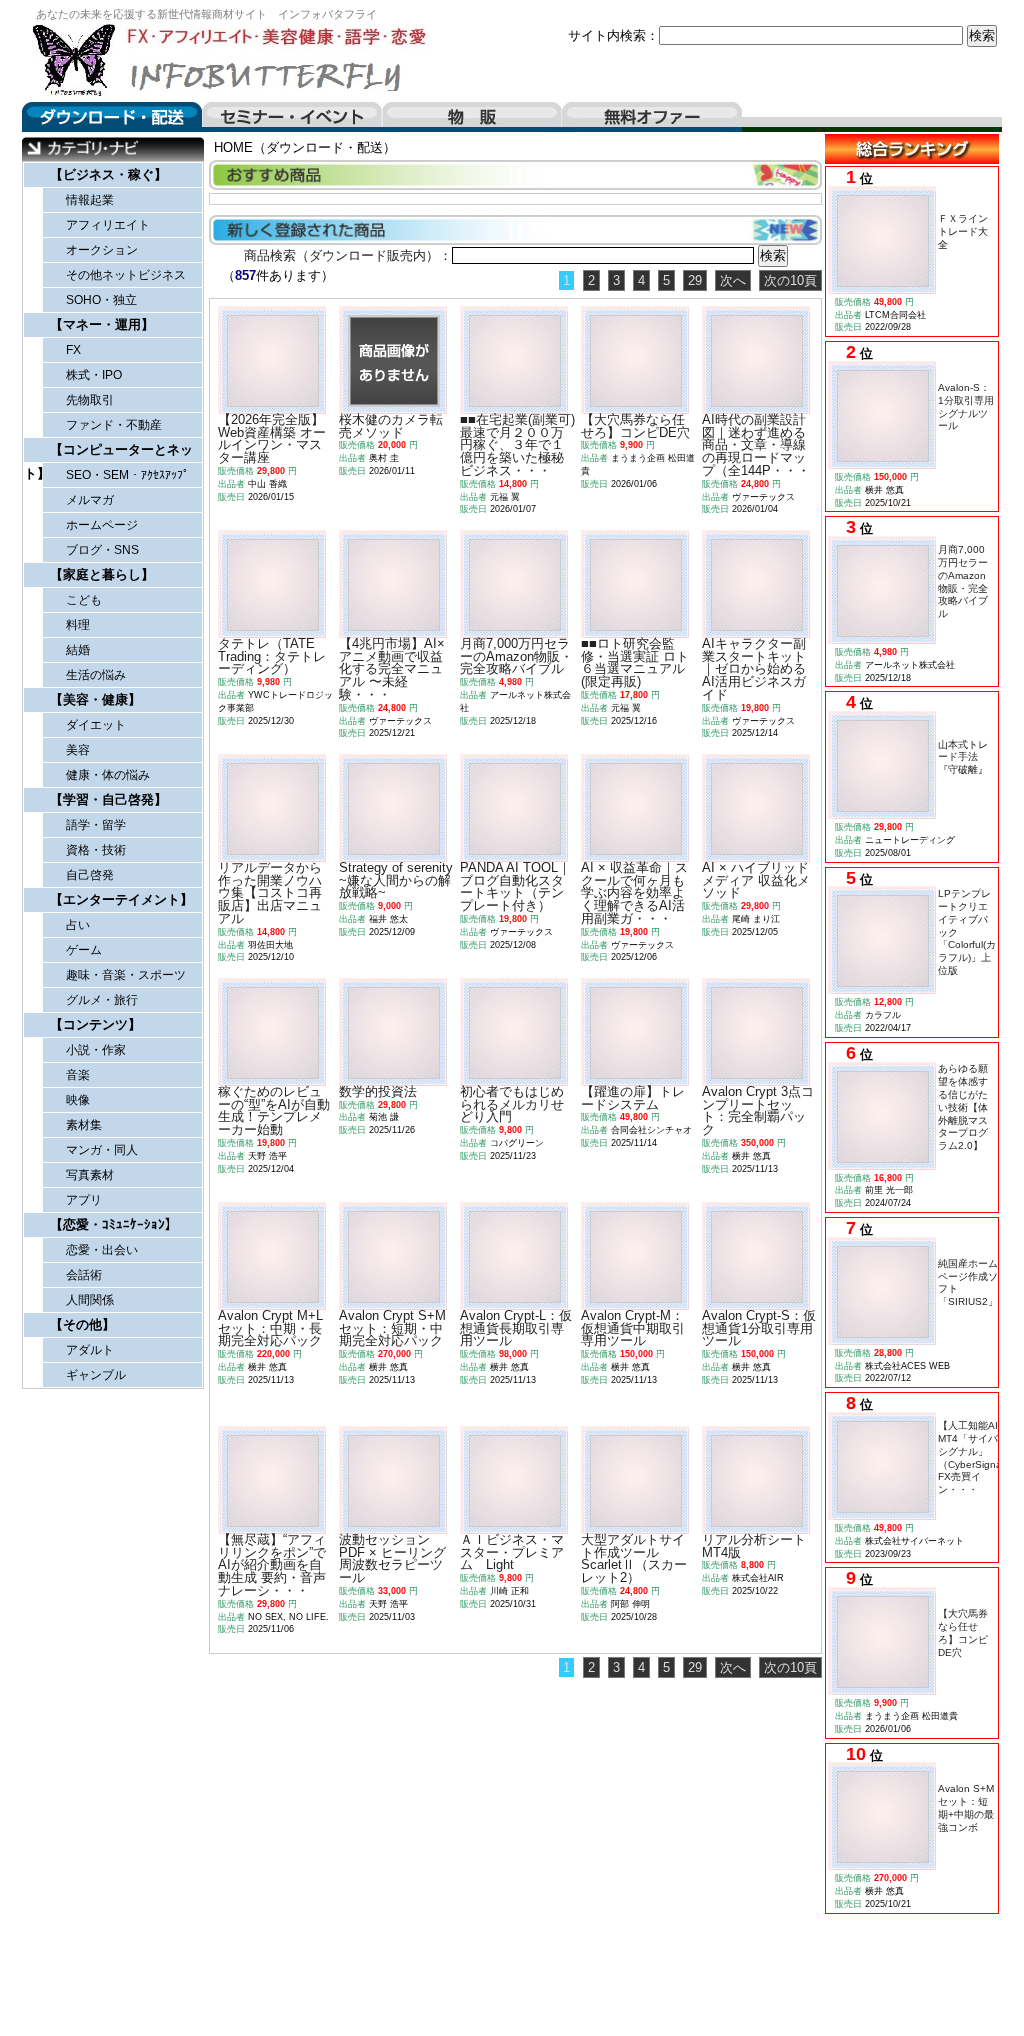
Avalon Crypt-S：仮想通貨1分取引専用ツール (759, 1328)
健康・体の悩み (108, 775)
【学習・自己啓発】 (108, 799)
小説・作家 (96, 1050)
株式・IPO (94, 375)
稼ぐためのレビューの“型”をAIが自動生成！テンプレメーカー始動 (274, 1110)
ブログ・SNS (102, 550)
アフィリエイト (108, 225)
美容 (78, 750)
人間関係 (90, 1300)
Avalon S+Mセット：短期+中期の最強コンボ (966, 1807)
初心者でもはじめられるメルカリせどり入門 (512, 1104)
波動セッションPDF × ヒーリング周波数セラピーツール (392, 1558)
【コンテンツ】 (95, 1024)
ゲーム (84, 950)
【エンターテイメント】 (121, 899)
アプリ (84, 1200)
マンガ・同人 (102, 1150)
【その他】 (82, 1324)
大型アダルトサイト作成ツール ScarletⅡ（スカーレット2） (634, 1558)
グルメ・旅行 (102, 1000)
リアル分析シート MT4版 (754, 1546)
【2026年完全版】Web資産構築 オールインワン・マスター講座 (272, 438)
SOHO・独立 (101, 300)
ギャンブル (96, 1375)
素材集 (84, 1125)
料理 (78, 625)
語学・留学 (96, 825)
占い (78, 925)
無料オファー (652, 117)
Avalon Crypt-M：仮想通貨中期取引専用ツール (633, 1328)
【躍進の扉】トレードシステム (633, 1098)
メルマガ (90, 500)
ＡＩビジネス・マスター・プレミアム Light (512, 1552)
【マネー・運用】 (102, 324)
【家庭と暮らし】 (102, 574)
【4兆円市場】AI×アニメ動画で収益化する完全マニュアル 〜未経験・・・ (392, 669)
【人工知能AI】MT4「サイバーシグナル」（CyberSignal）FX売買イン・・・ (976, 1457)
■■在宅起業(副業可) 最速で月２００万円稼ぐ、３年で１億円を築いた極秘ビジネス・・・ (524, 445)
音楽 (78, 1075)
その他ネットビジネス (126, 275)
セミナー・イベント (292, 117)
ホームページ (102, 525)
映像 (78, 1100)
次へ (733, 280)
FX (73, 350)
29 (695, 280)
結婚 (78, 650)
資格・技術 (96, 850)
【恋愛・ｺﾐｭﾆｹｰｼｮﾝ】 (114, 1224)
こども (84, 600)
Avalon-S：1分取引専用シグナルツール (966, 406)
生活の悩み (96, 675)
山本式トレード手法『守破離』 (963, 757)
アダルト (90, 1350)
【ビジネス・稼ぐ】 (108, 174)
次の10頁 (790, 280)
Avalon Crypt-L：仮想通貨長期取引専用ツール (516, 1328)
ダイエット (96, 725)
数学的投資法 (378, 1091)
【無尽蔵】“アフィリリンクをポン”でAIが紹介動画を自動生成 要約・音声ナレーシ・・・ (272, 1565)
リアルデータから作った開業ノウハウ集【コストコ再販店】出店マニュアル (270, 893)
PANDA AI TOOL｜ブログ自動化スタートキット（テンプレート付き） (515, 886)
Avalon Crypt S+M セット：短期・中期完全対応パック (392, 1328)
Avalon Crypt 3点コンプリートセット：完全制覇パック (758, 1110)
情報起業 (90, 200)
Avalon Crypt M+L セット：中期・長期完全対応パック (270, 1328)
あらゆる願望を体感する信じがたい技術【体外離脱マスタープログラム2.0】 (963, 1107)
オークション (102, 250)
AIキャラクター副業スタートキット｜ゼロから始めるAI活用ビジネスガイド (754, 669)
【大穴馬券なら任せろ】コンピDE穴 (963, 1632)
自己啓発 (90, 875)
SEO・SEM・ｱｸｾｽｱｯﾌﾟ (127, 475)
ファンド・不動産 (114, 425)
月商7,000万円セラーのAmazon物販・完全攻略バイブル (963, 581)
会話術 (84, 1275)
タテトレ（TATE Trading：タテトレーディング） (272, 656)
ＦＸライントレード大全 (963, 231)
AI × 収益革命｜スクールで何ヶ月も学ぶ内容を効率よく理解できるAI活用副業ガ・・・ (634, 893)
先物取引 (90, 400)
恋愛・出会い (102, 1250)
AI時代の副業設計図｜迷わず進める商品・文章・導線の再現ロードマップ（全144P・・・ (756, 445)
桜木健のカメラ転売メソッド (391, 426)
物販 (472, 117)
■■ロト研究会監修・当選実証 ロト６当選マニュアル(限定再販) (635, 662)
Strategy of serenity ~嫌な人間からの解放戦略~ (396, 880)
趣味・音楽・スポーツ (126, 975)
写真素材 (90, 1175)
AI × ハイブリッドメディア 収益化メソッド (756, 880)
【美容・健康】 (95, 699)
